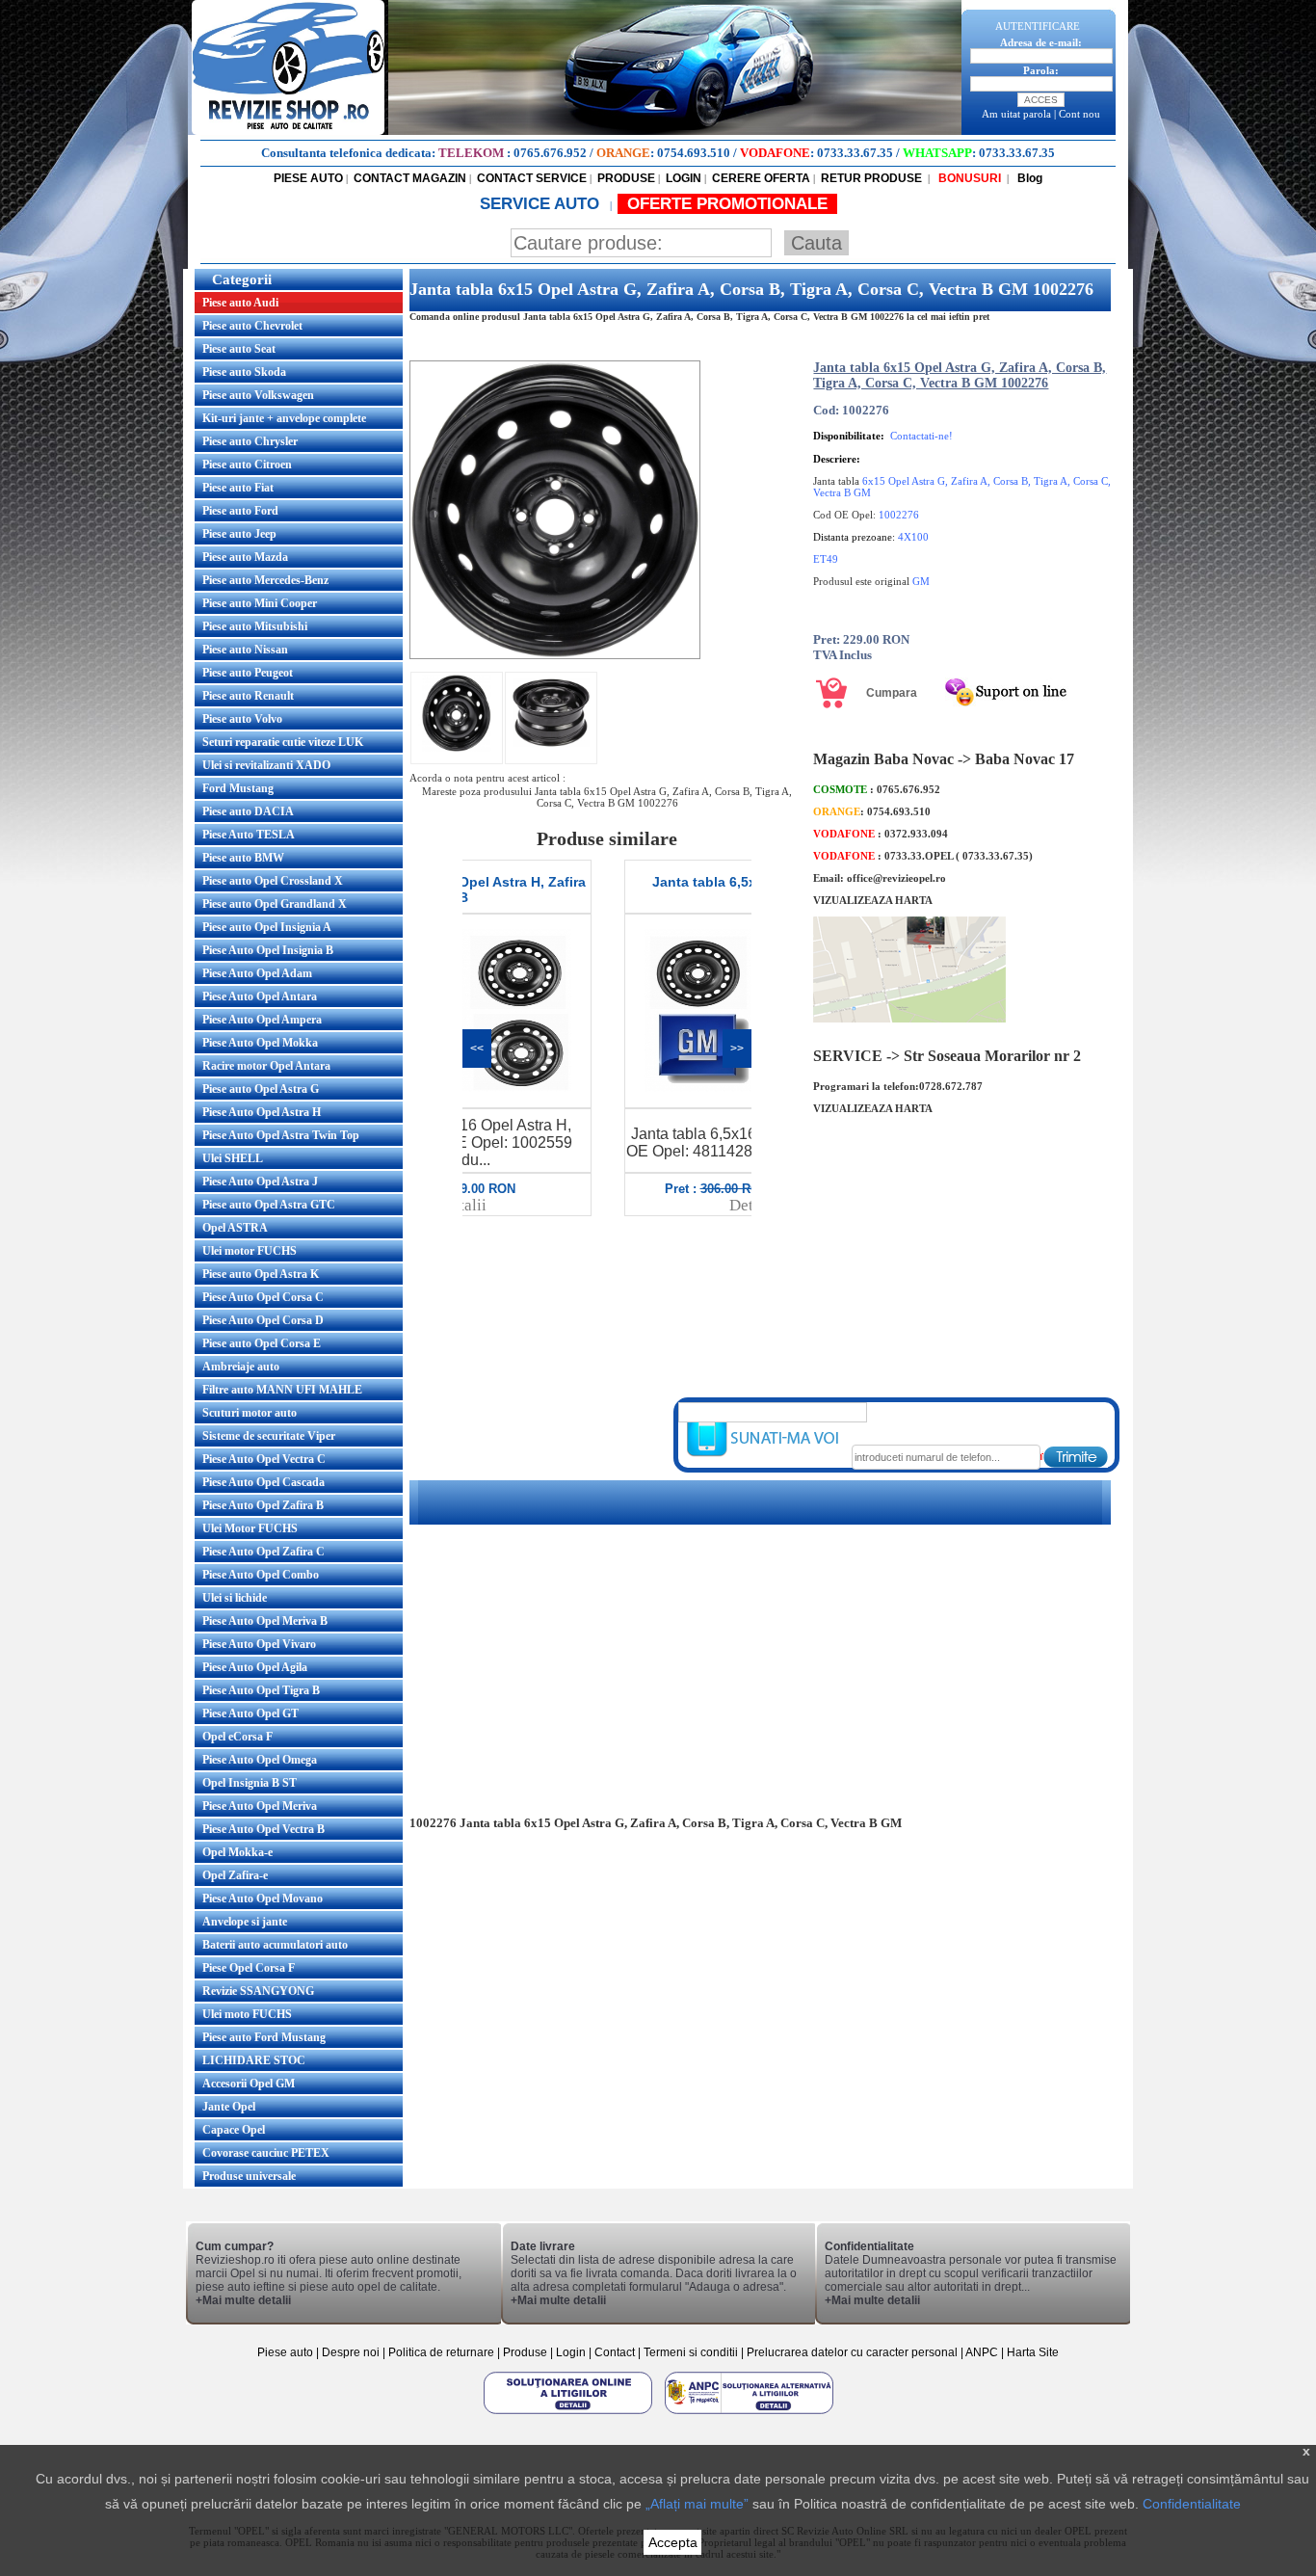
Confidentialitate (1192, 2504)
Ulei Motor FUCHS (250, 1528)
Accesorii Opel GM (249, 2084)
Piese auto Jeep (239, 534)
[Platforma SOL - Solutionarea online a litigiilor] (569, 2413)
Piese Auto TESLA (249, 835)
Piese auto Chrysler (250, 441)
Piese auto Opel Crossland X (273, 881)
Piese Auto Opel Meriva (260, 1806)
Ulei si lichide (235, 1598)
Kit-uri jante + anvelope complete (284, 418)
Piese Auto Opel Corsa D (263, 1320)
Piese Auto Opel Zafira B (263, 1505)
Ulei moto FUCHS (247, 2014)
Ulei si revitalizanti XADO (266, 765)
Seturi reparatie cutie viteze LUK (283, 742)
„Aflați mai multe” (697, 2504)
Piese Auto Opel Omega (260, 1760)
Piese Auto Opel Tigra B (261, 1690)
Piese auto (285, 2352)
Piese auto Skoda (244, 372)
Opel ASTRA (235, 1228)
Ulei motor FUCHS (250, 1251)
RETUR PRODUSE (871, 178)
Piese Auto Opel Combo (261, 1575)
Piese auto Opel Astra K (261, 1274)
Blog (1028, 178)
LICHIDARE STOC (254, 2060)
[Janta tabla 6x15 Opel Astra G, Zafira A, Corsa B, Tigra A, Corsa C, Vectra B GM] (555, 655)
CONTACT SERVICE (532, 178)
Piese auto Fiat (238, 488)
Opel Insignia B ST (250, 1783)
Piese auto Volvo (242, 719)
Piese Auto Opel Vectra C (264, 1459)
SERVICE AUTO (542, 204)
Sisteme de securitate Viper (269, 1436)
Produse (525, 2352)
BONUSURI (968, 178)
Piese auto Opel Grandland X (275, 904)
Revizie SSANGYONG (258, 1991)
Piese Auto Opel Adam (257, 973)
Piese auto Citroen (247, 465)
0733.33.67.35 (855, 153)
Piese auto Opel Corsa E (262, 1343)
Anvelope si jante (245, 1922)
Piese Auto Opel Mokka (260, 1043)
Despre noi (352, 2352)
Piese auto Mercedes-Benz (265, 580)
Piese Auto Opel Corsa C (263, 1297)
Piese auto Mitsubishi (255, 626)
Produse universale (249, 2176)
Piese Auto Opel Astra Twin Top (281, 1135)
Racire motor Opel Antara (266, 1066)
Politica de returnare (443, 2352)
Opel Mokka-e (237, 1852)
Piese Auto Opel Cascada (263, 1482)
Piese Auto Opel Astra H (262, 1112)
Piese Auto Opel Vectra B (263, 1829)
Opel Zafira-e (235, 1875)
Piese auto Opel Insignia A (267, 927)
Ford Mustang (238, 788)
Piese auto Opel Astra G (261, 1089)
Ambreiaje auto (241, 1367)
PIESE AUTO (308, 178)
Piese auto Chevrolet (252, 326)
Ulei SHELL (233, 1158)
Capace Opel (234, 2130)
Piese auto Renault (248, 696)
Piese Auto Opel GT (250, 1713)
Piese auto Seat (239, 349)
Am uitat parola (1016, 114)
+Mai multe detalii (243, 2300)
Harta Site (1033, 2352)
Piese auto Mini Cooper (260, 603)
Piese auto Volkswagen (258, 395)
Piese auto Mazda (245, 557)
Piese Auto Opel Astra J (260, 1182)
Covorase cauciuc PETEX (266, 2153)
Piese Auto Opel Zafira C (263, 1552)
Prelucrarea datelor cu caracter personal (852, 2352)
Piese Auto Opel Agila (255, 1667)
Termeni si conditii (691, 2352)
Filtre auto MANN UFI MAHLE (282, 1390)
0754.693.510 (694, 153)
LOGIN (684, 178)
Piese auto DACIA (248, 811)
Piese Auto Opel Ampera (262, 1020)
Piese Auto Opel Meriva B (265, 1621)
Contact (615, 2352)
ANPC (982, 2352)
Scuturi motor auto (250, 1413)
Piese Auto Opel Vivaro (259, 1644)
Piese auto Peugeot (248, 673)
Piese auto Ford (240, 511)
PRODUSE (626, 178)
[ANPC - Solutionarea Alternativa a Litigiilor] (749, 2413)
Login (571, 2352)
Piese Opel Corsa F (249, 1968)
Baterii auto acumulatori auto (275, 1945)
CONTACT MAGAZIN (410, 178)
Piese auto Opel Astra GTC (269, 1205)
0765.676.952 (550, 153)
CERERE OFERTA (761, 178)
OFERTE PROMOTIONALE (727, 204)
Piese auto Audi (240, 303)
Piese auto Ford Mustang (264, 2037)
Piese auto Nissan (245, 650)
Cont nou (1079, 114)
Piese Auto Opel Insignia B (268, 950)
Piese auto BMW (243, 858)
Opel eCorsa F (237, 1737)
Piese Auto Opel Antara (260, 996)
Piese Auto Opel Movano (263, 1899)
